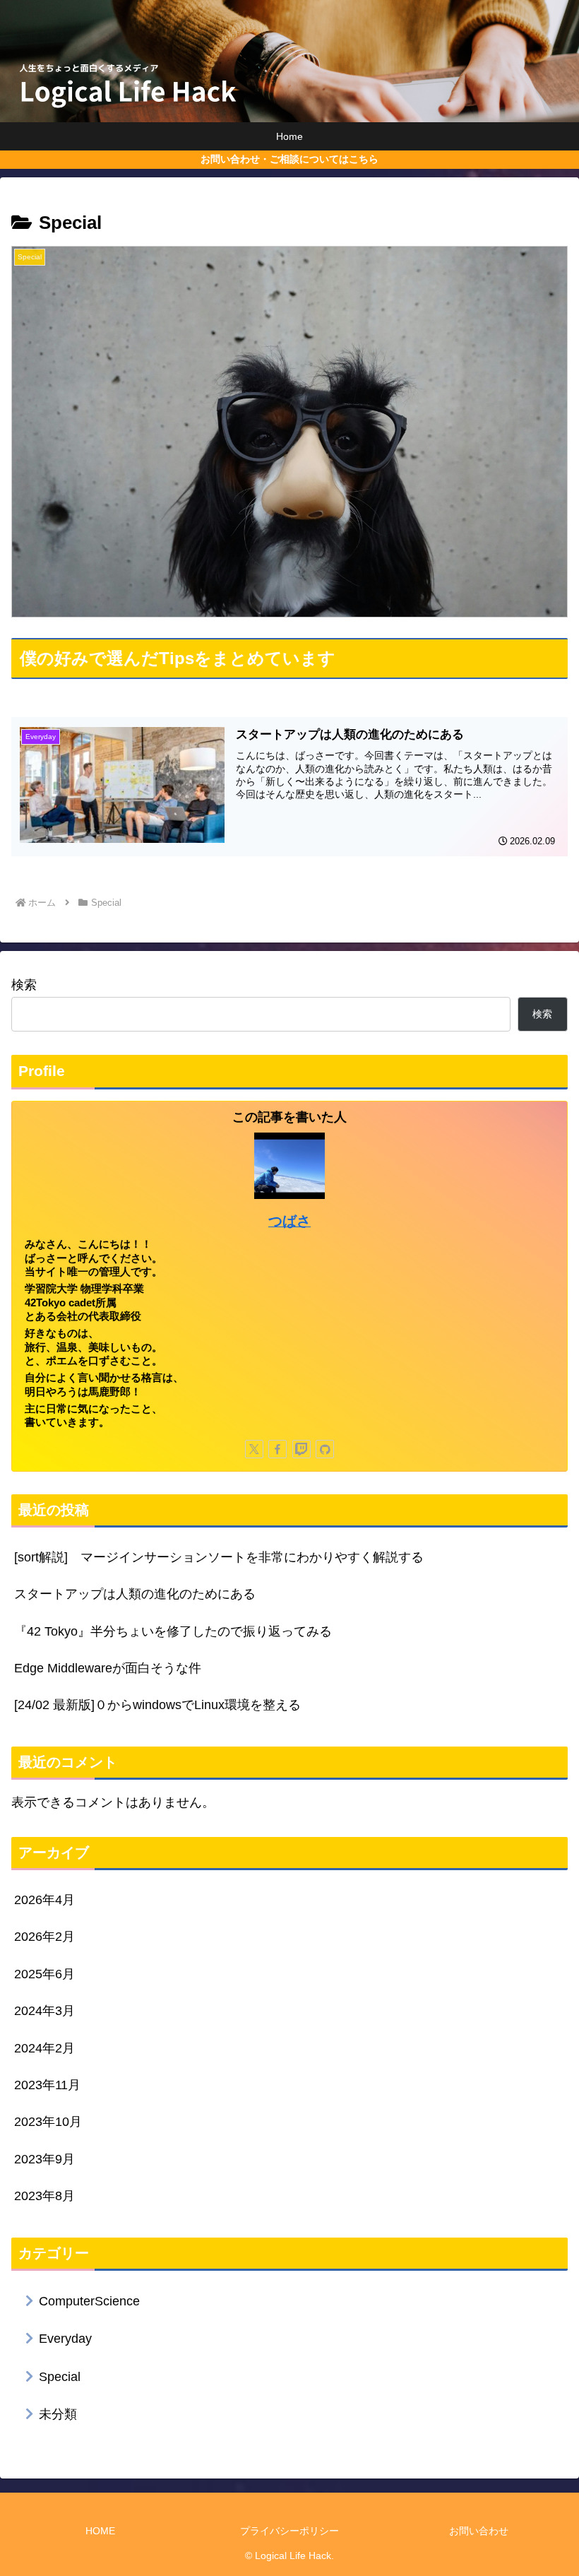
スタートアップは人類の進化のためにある (135, 1594)
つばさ (289, 1221)
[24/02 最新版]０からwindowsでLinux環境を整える (157, 1705)
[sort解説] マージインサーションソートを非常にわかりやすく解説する (219, 1557)
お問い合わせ (479, 2531)
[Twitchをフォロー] (302, 1449)
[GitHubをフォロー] (325, 1449)
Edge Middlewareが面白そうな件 (108, 1668)
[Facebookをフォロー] (277, 1449)
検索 (24, 985)
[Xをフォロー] (254, 1449)
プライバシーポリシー (289, 2531)
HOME (100, 2531)
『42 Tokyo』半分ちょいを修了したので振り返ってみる (173, 1631)
